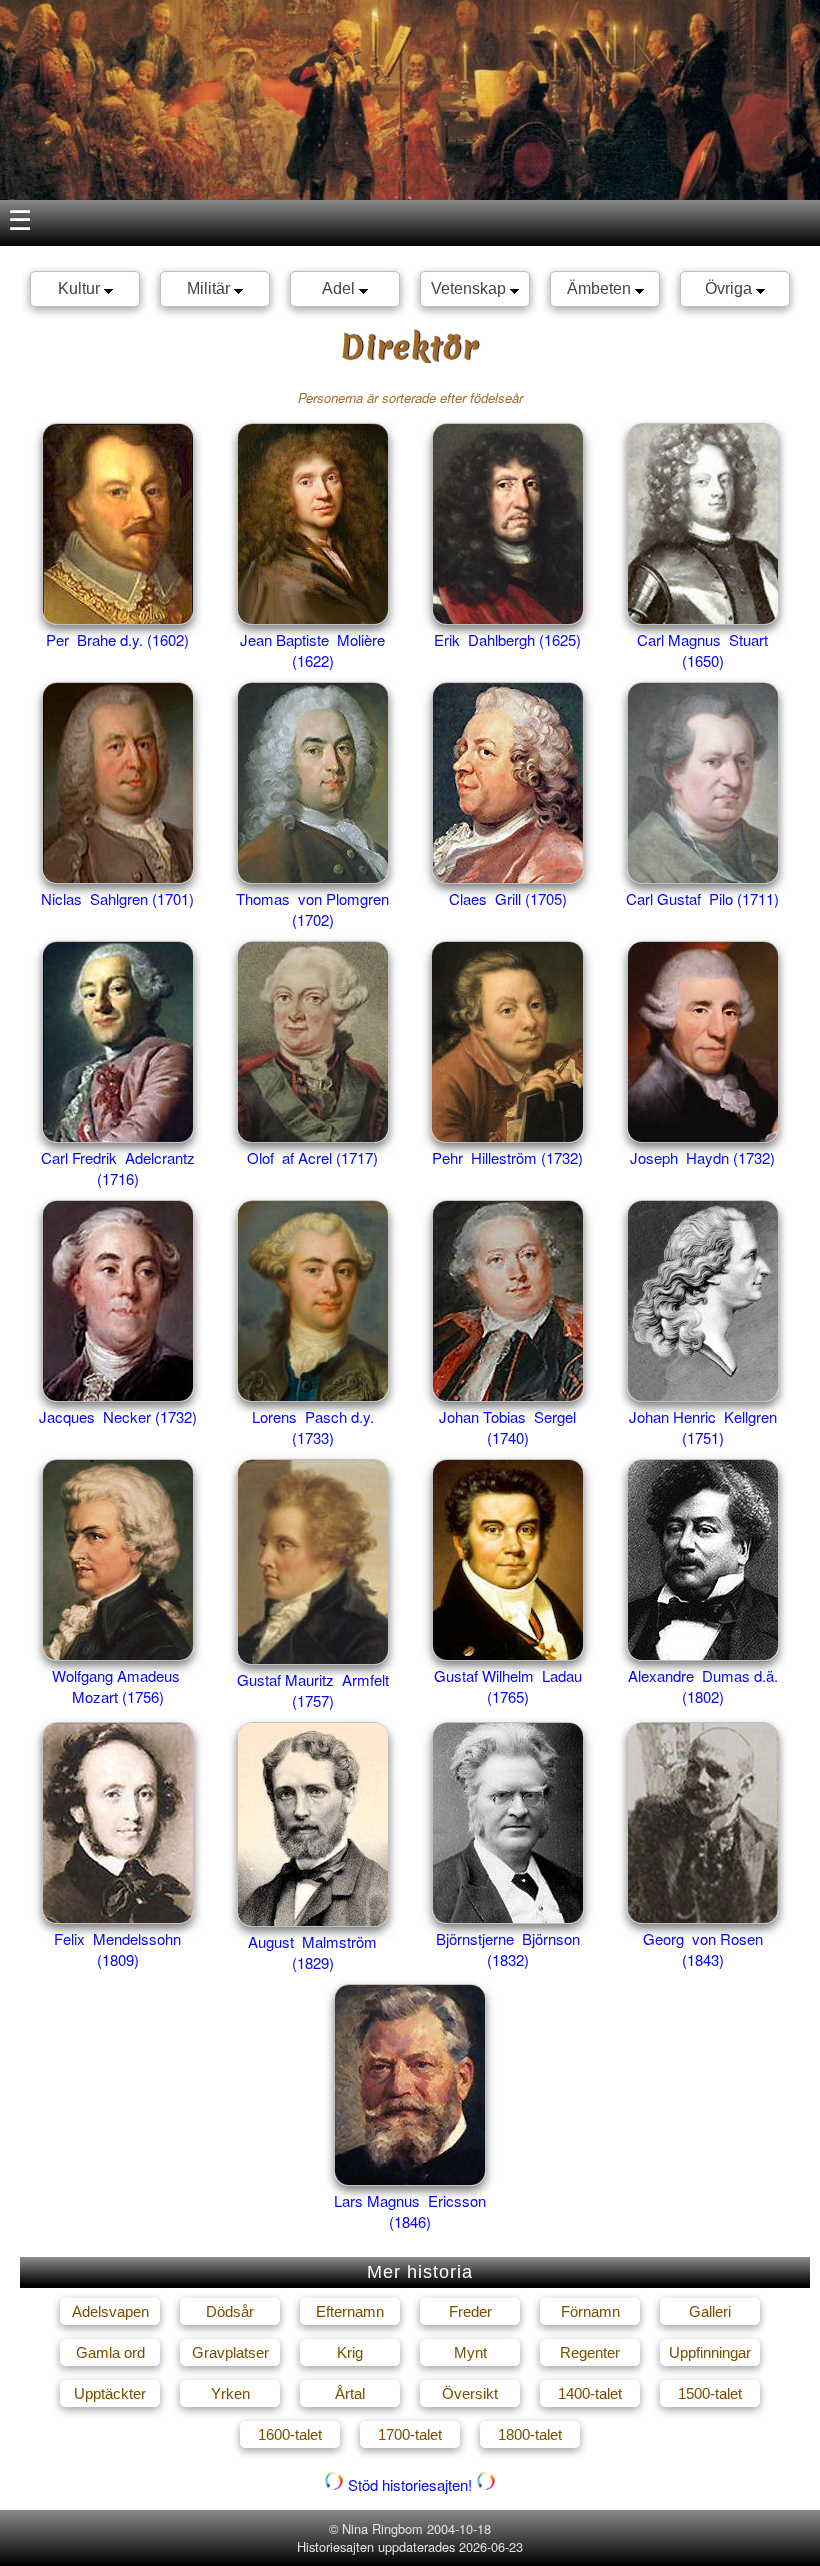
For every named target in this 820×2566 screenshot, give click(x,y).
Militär (210, 288)
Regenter (590, 2352)
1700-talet (410, 2434)
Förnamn (590, 2311)
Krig (350, 2352)
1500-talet (710, 2393)
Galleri (710, 2311)
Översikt (470, 2393)
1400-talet (590, 2393)
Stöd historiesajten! (410, 2484)
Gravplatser (230, 2352)
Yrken (230, 2393)
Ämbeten (601, 288)
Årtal (350, 2393)
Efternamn (350, 2311)
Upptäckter (110, 2393)
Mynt (470, 2352)
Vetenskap (470, 288)
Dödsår (230, 2311)
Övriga (730, 288)
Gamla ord (110, 2352)
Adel (340, 288)
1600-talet (290, 2434)
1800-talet (530, 2434)
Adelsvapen (110, 2311)
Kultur (81, 288)
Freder (470, 2311)
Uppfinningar (710, 2352)
